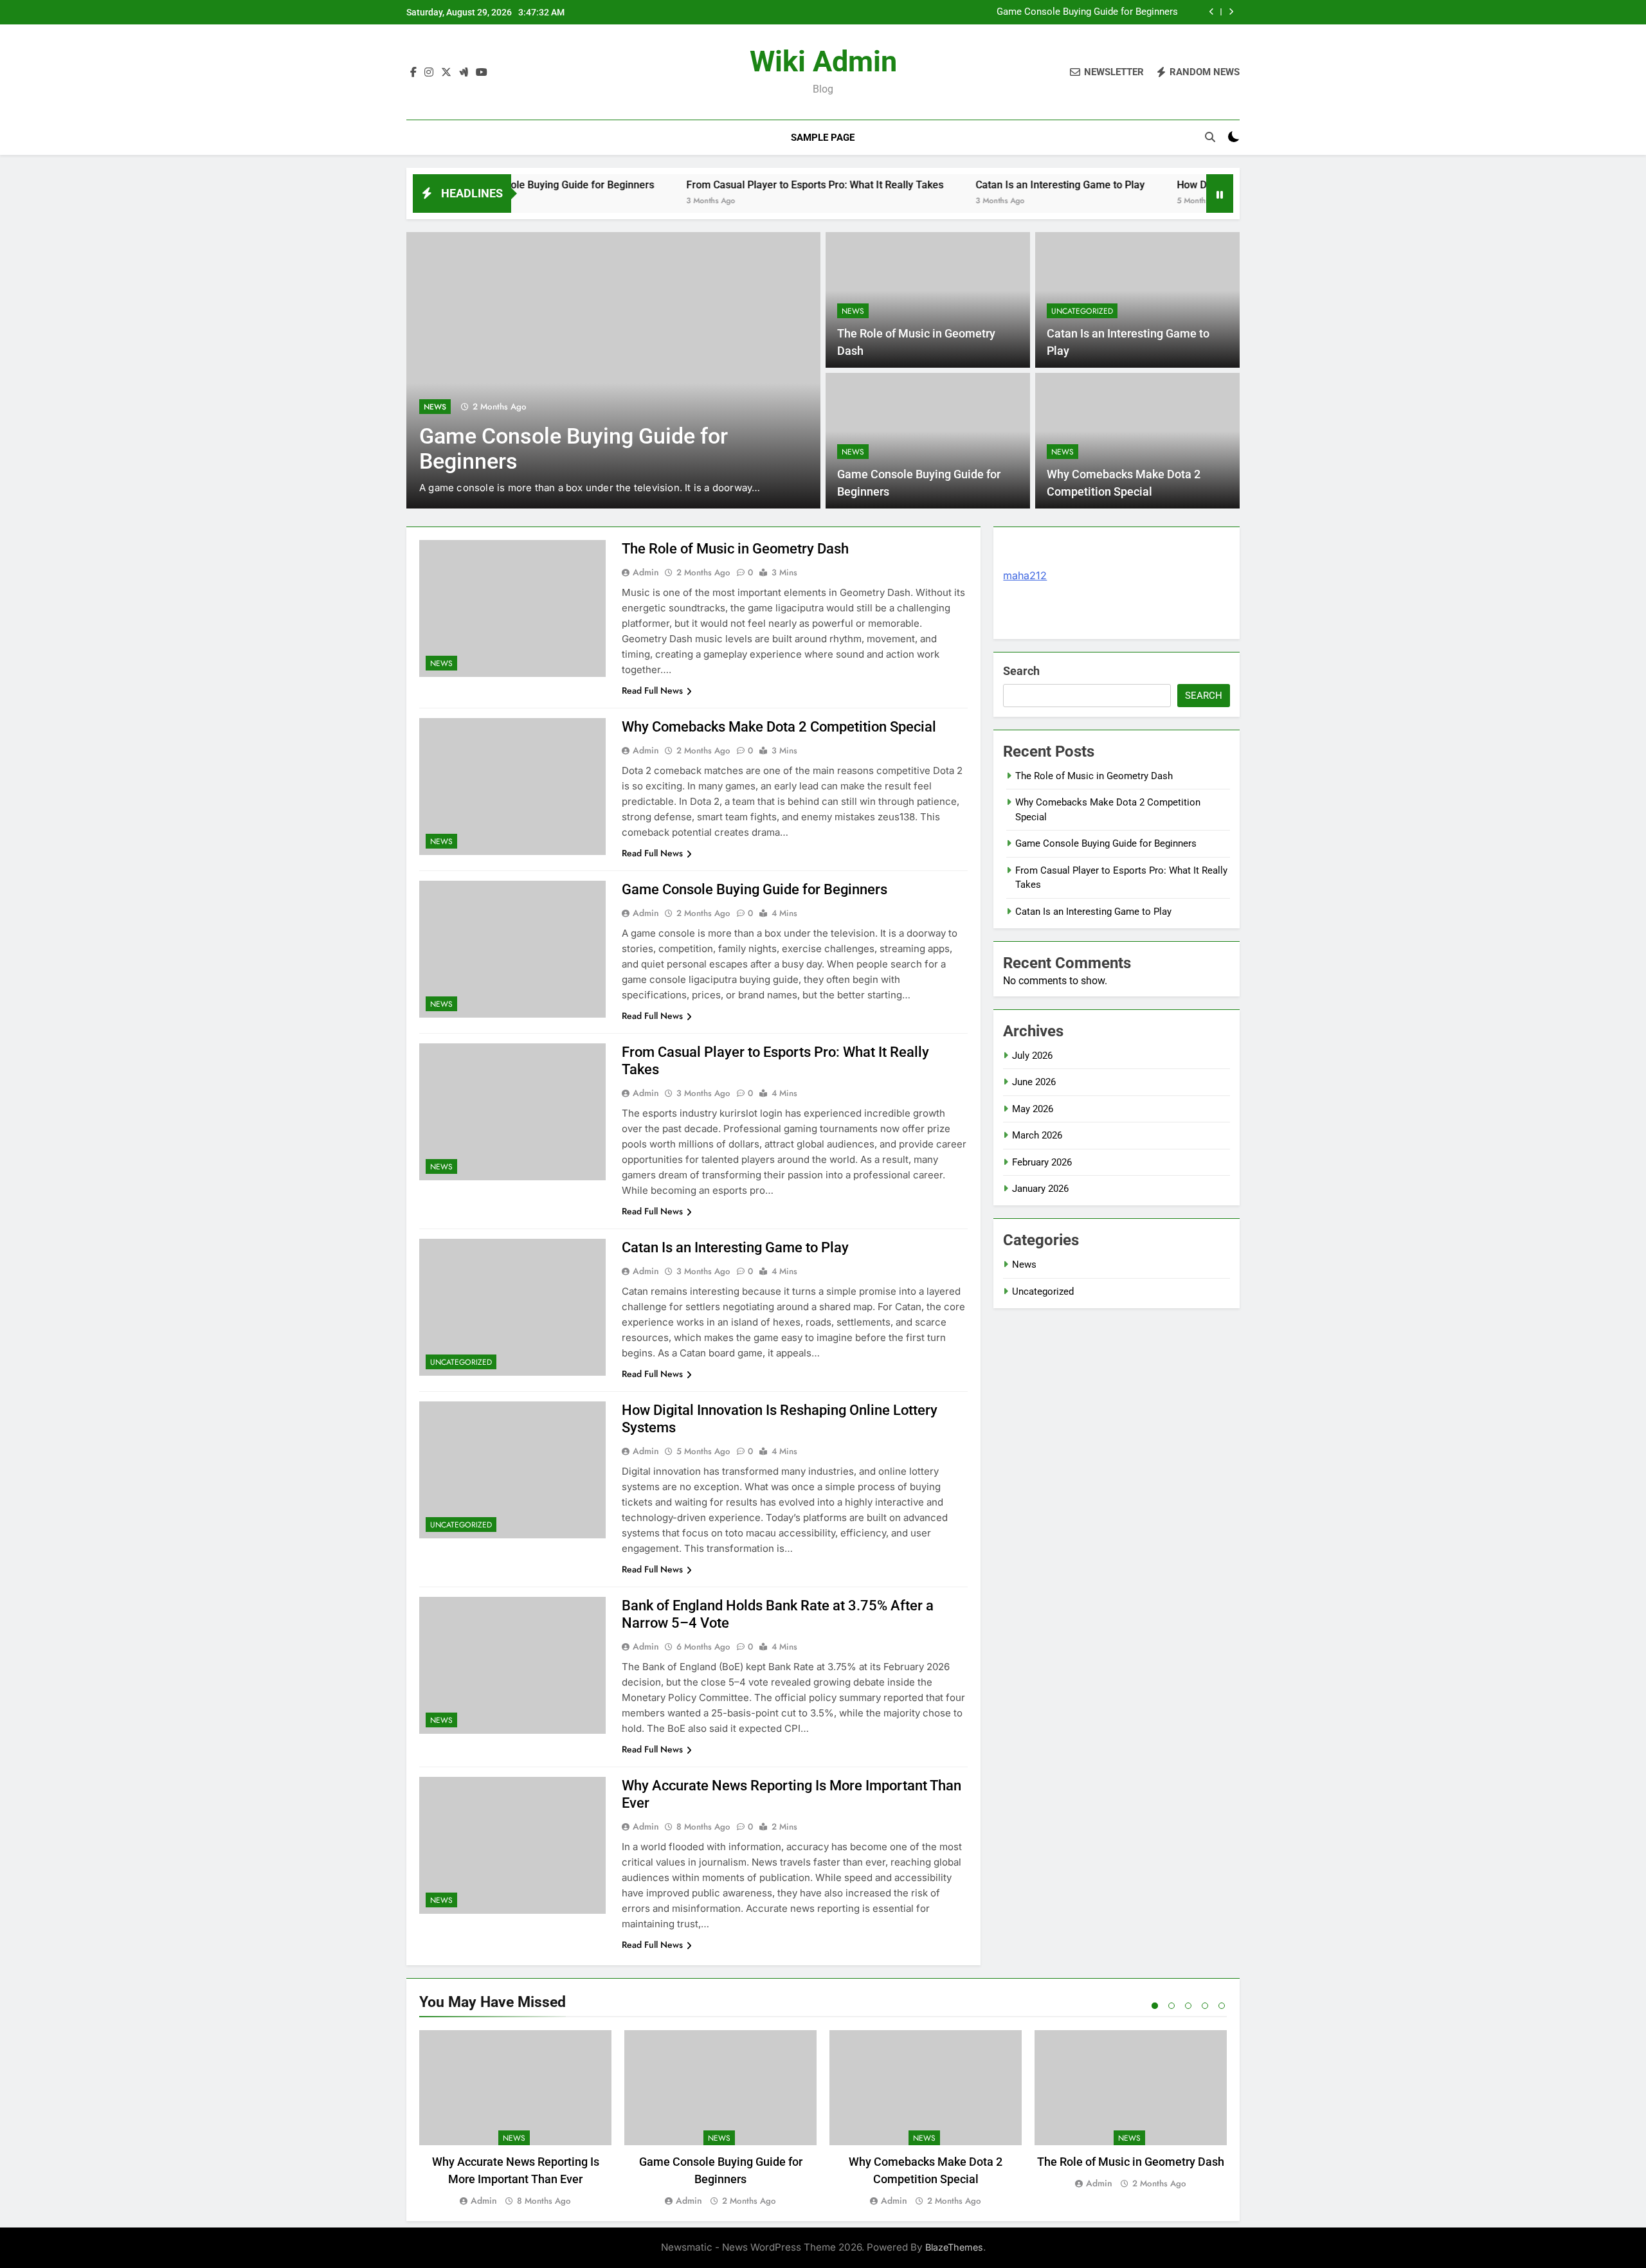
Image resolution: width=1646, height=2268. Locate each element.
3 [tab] (1188, 2006)
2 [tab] (1171, 2006)
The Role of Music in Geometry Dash (735, 549)
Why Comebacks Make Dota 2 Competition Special (779, 727)
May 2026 (1033, 1109)
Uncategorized (1082, 311)
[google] (464, 73)
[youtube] (482, 73)
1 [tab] (1155, 2006)
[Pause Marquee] (1220, 194)
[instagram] (429, 73)
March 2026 (1037, 1135)
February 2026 (1042, 1162)
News (435, 407)
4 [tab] (1205, 2006)
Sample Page (823, 138)
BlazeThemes (954, 2247)
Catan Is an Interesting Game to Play (986, 185)
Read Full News (652, 690)
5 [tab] (1222, 2006)
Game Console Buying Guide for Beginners (1087, 12)
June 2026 (1034, 1082)
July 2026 (1032, 1056)
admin (646, 572)
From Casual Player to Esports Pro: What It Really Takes (741, 185)
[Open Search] (1210, 137)
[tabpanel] (515, 2119)
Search (1021, 671)
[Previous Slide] (1212, 12)
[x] (446, 73)
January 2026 (1040, 1189)
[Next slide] (1231, 12)
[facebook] (413, 73)
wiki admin (823, 61)
